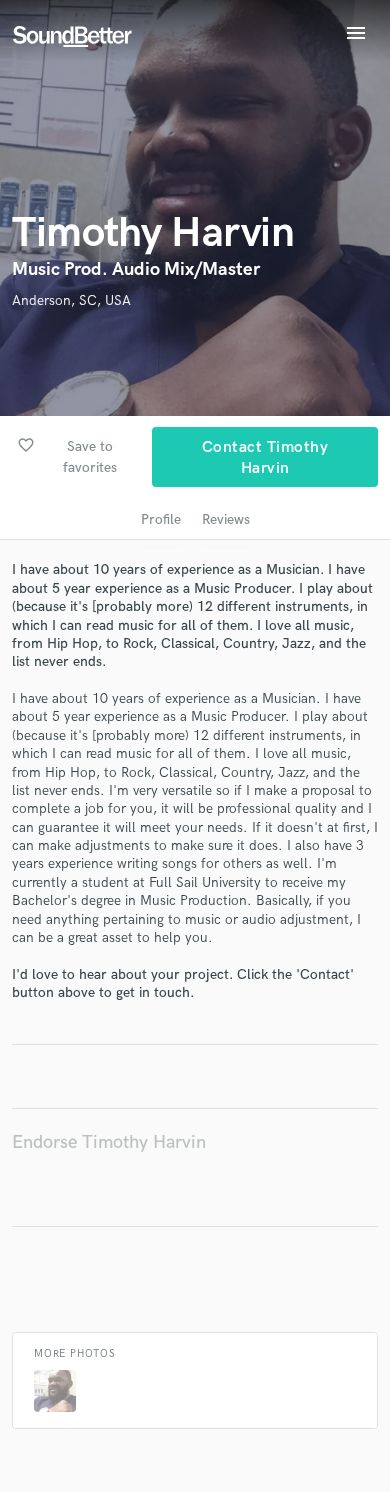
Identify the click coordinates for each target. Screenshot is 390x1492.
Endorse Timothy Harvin (109, 1142)
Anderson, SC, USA (71, 300)
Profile (161, 519)
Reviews (226, 519)
